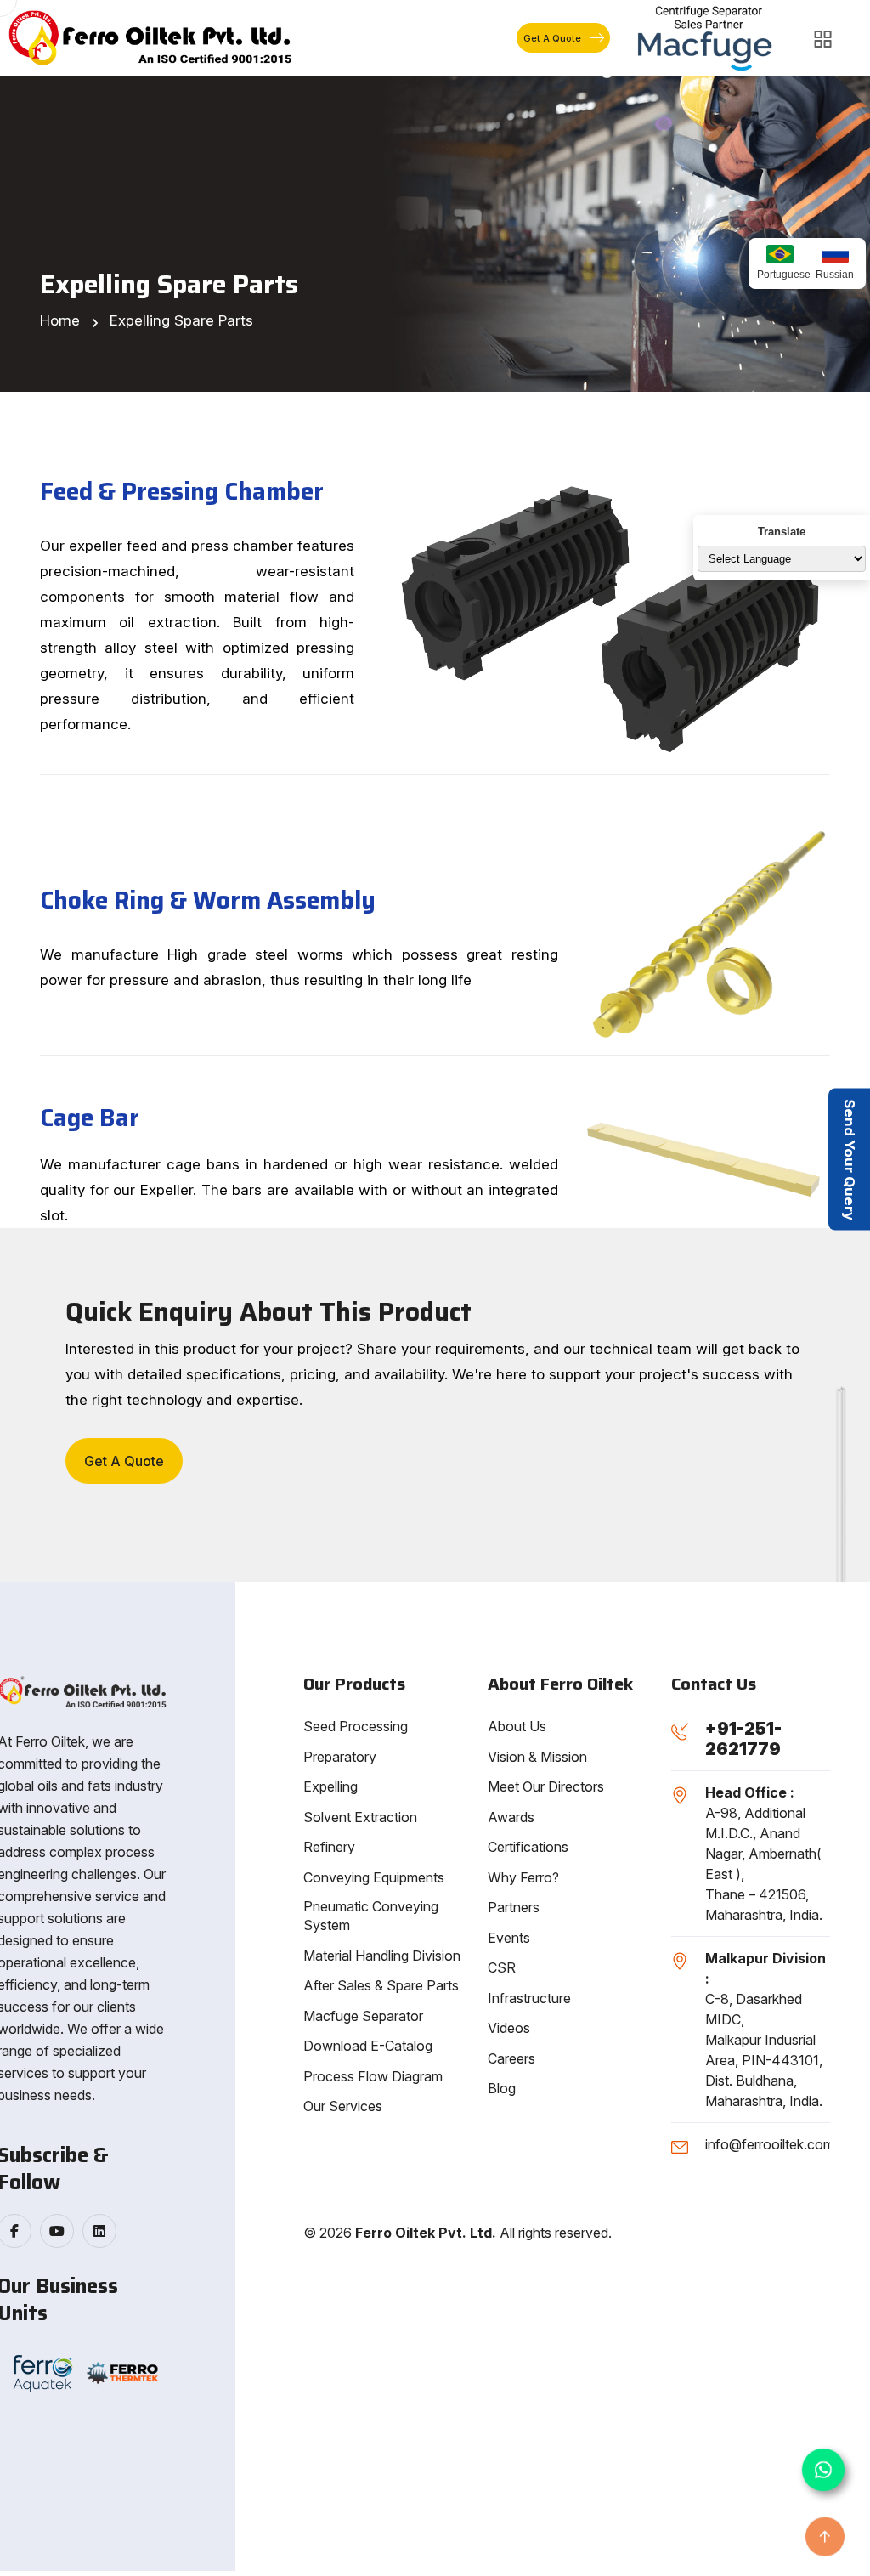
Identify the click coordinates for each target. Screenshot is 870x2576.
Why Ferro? (523, 1877)
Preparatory (340, 1757)
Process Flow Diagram (373, 2076)
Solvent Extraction (360, 1817)
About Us (517, 1726)
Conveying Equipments (374, 1877)
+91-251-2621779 (743, 1739)
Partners (514, 1907)
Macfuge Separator (363, 2016)
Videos (509, 2028)
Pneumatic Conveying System (371, 1916)
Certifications (528, 1847)
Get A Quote (552, 38)
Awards (511, 1817)
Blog (502, 2088)
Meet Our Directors (546, 1786)
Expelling (330, 1786)
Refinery (329, 1847)
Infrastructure (529, 1998)
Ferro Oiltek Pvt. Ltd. (426, 2233)
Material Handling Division (382, 1956)
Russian (835, 275)
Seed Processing (356, 1726)
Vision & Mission (537, 1757)
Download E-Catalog (368, 2046)
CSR (502, 1967)
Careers (511, 2058)
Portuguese (780, 275)
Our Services (343, 2106)
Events (509, 1938)
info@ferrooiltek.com (770, 2144)
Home (60, 320)
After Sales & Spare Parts (381, 1985)
